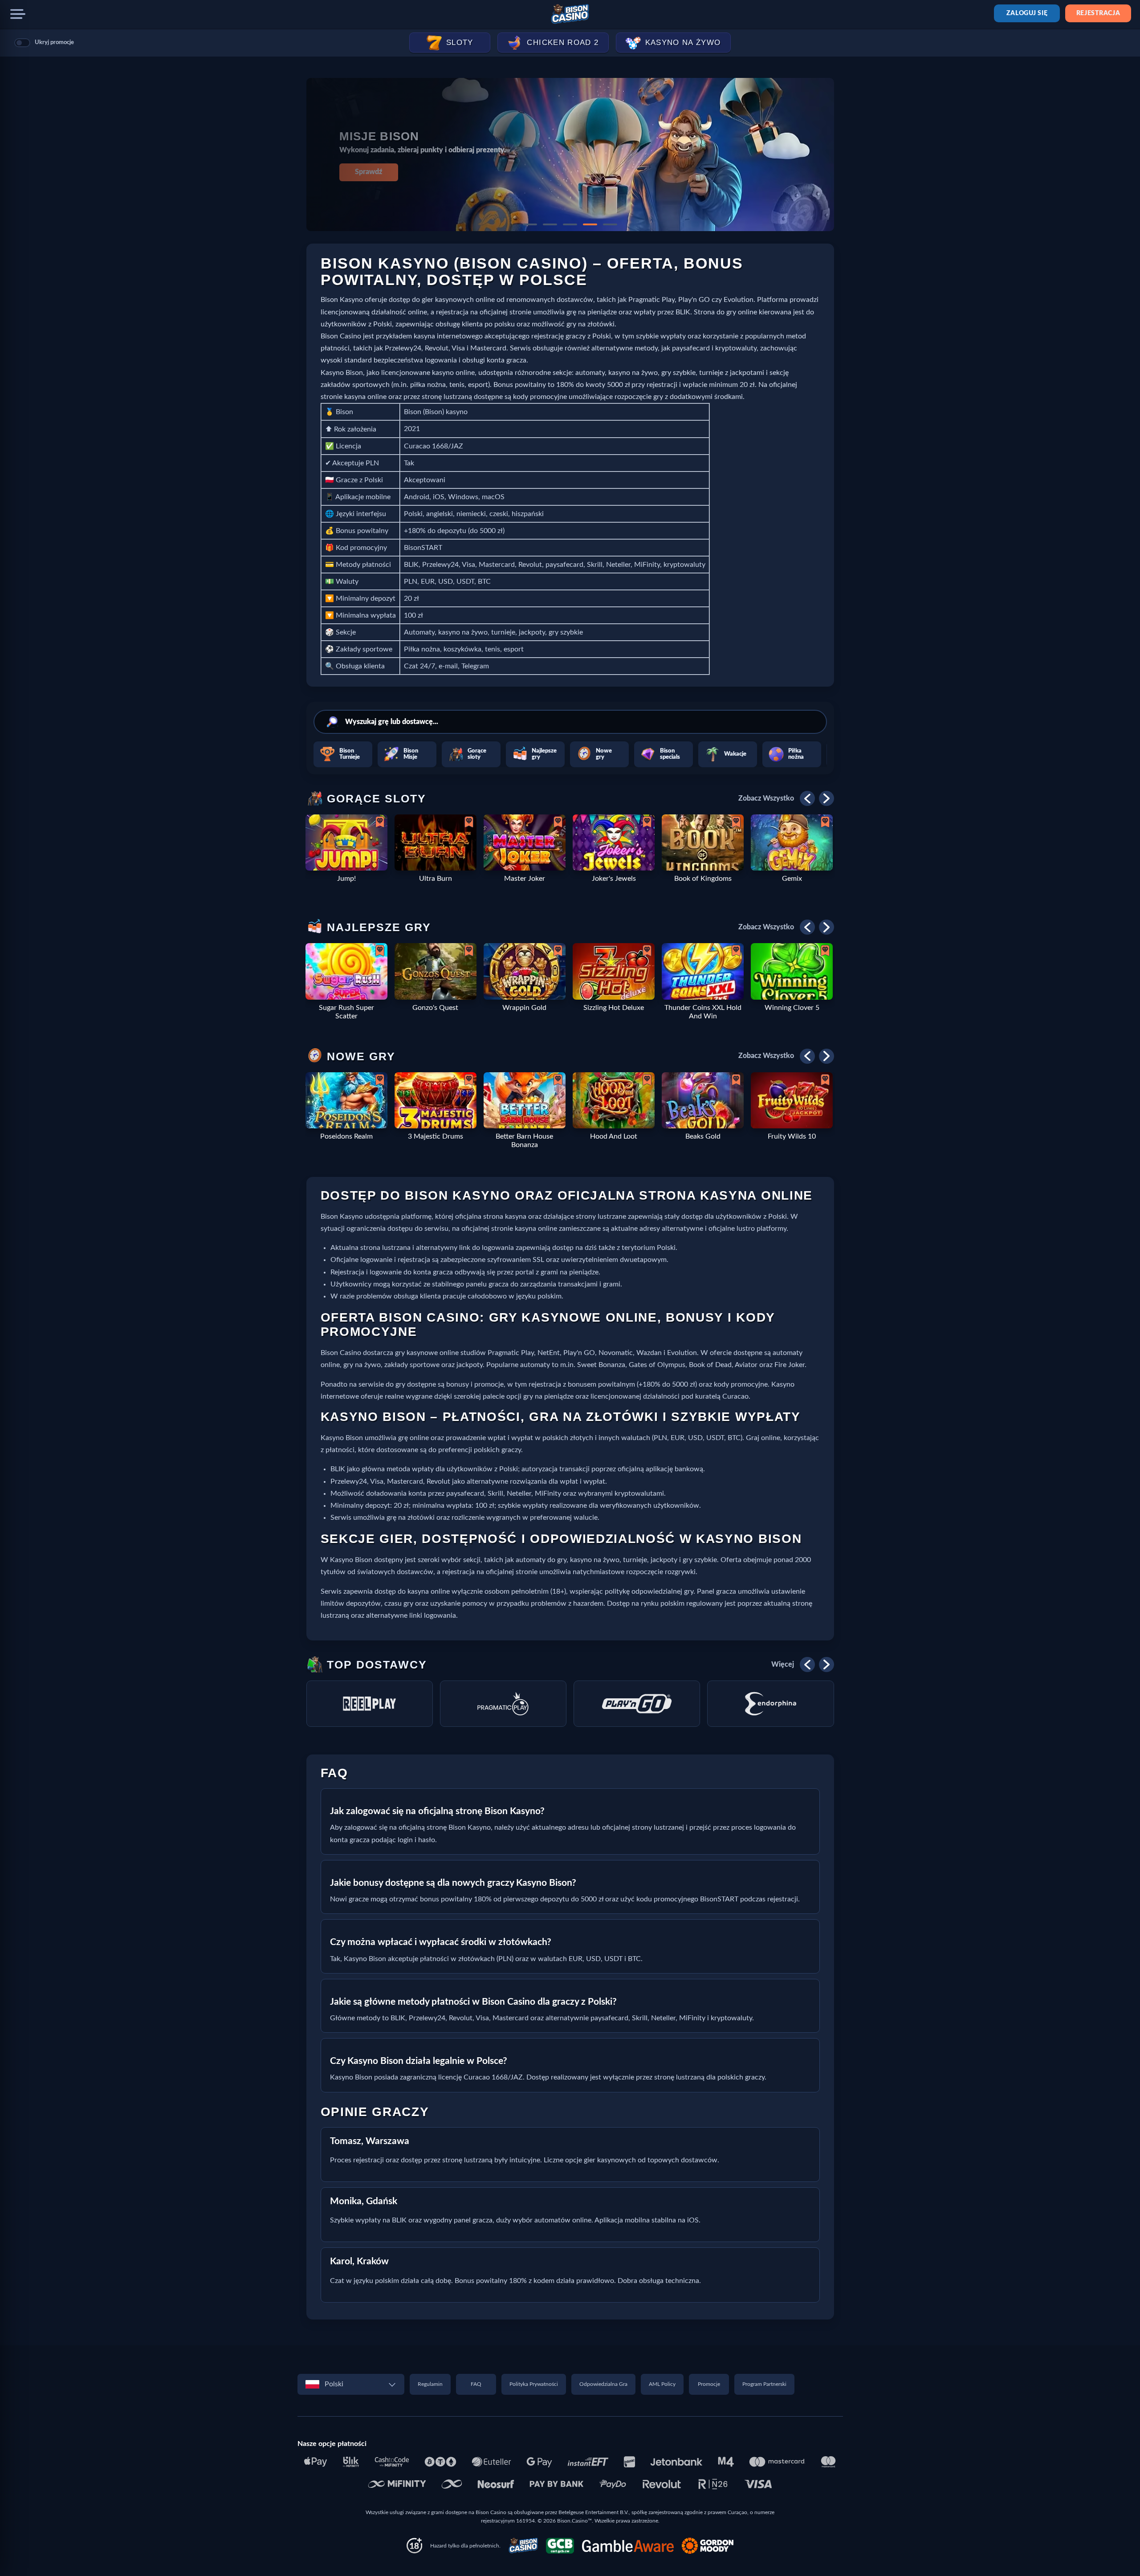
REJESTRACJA (1098, 13)
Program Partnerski (764, 2384)
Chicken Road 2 (563, 43)
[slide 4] (590, 224)
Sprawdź (368, 172)
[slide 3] (570, 224)
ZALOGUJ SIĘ (1027, 13)
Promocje (709, 2384)
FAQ (476, 2384)
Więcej (783, 1664)
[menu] (18, 14)
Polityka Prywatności (534, 2384)
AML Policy (662, 2384)
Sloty (460, 43)
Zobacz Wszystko (766, 798)
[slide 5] (610, 224)
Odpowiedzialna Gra (603, 2384)
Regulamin (430, 2384)
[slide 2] (550, 224)
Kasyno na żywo (683, 43)
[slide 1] (530, 224)
